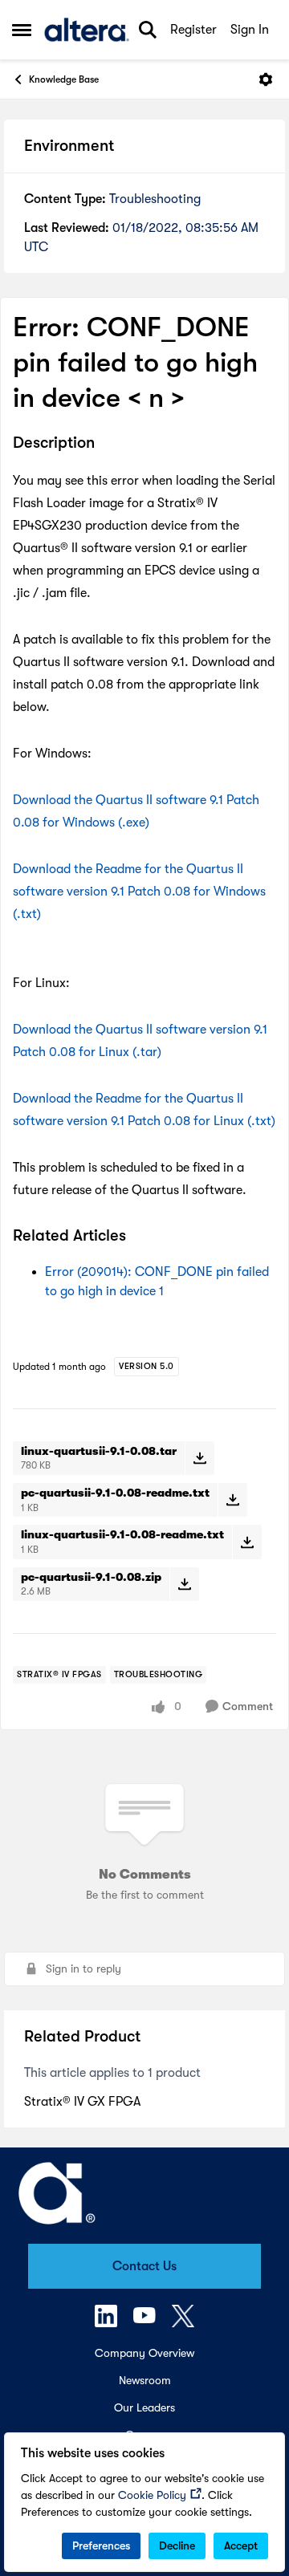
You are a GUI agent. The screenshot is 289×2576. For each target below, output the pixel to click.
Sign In (250, 30)
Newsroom (145, 2380)
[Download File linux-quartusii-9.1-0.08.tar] (199, 1458)
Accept (241, 2546)
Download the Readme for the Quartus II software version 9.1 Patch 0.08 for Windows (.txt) (139, 892)
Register (193, 30)
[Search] (148, 30)
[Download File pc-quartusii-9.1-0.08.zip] (184, 1584)
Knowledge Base (64, 79)
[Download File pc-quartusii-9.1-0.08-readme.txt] (232, 1500)
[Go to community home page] (87, 30)
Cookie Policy (152, 2495)
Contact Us (144, 2266)
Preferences (101, 2546)
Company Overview (144, 2353)
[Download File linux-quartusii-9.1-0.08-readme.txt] (247, 1542)
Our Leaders (144, 2407)
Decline (177, 2546)
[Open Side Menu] (22, 30)
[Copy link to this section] (107, 444)
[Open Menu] (266, 79)
